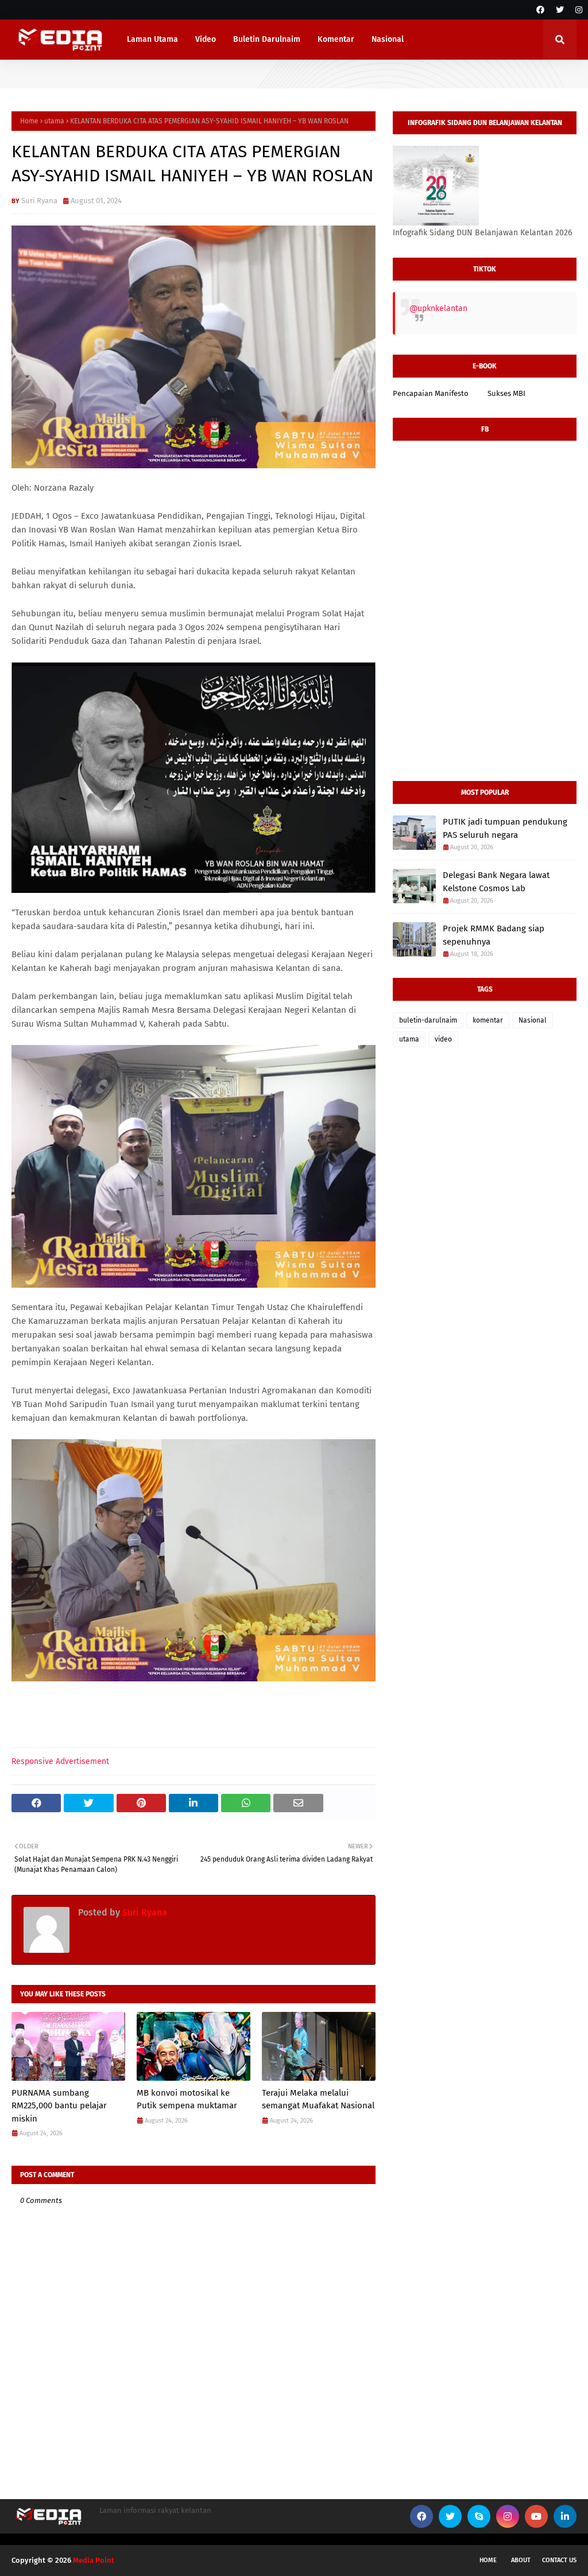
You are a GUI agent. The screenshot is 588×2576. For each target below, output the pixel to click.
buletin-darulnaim (428, 1020)
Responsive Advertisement (60, 1761)
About (521, 2560)
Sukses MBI (506, 393)
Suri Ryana (39, 201)
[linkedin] (565, 2516)
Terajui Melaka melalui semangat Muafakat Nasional (318, 2099)
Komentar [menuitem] (336, 39)
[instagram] (577, 10)
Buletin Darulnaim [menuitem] (267, 39)
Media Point (94, 2560)
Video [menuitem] (206, 39)
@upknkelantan (438, 308)
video (443, 1039)
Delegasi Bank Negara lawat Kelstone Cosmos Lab (496, 882)
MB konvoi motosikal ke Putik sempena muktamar (187, 2099)
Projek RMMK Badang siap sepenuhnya (494, 935)
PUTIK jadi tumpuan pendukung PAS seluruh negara (505, 828)
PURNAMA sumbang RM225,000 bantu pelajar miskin (59, 2106)
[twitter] (560, 10)
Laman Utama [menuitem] (152, 39)
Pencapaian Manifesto (431, 393)
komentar (488, 1020)
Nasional (533, 1020)
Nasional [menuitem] (388, 39)
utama (54, 121)
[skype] (479, 2516)
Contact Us (559, 2560)
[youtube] (536, 2516)
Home (29, 121)
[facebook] (540, 10)
